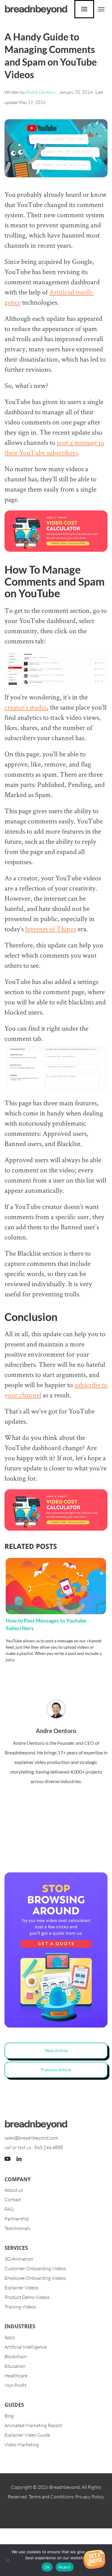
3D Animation (19, 2259)
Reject (65, 2567)
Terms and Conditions (51, 2497)
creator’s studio (26, 707)
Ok (47, 2567)
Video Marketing (22, 2445)
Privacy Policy (89, 2497)
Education (15, 2366)
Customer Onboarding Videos (35, 2268)
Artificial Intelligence (26, 2347)
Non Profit (15, 2385)
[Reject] (7, 2560)
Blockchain (16, 2356)
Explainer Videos (22, 2288)
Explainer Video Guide (27, 2435)
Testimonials (17, 2228)
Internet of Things (51, 929)
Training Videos (20, 2307)
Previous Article (56, 2070)
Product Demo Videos (27, 2297)
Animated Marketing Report (33, 2425)
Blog (9, 2416)
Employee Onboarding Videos (35, 2278)
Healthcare (16, 2376)
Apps (10, 2337)
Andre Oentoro (41, 92)
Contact (13, 2199)
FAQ (9, 2209)
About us (14, 2190)
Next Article (56, 2050)
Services (16, 2248)
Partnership (17, 2219)
